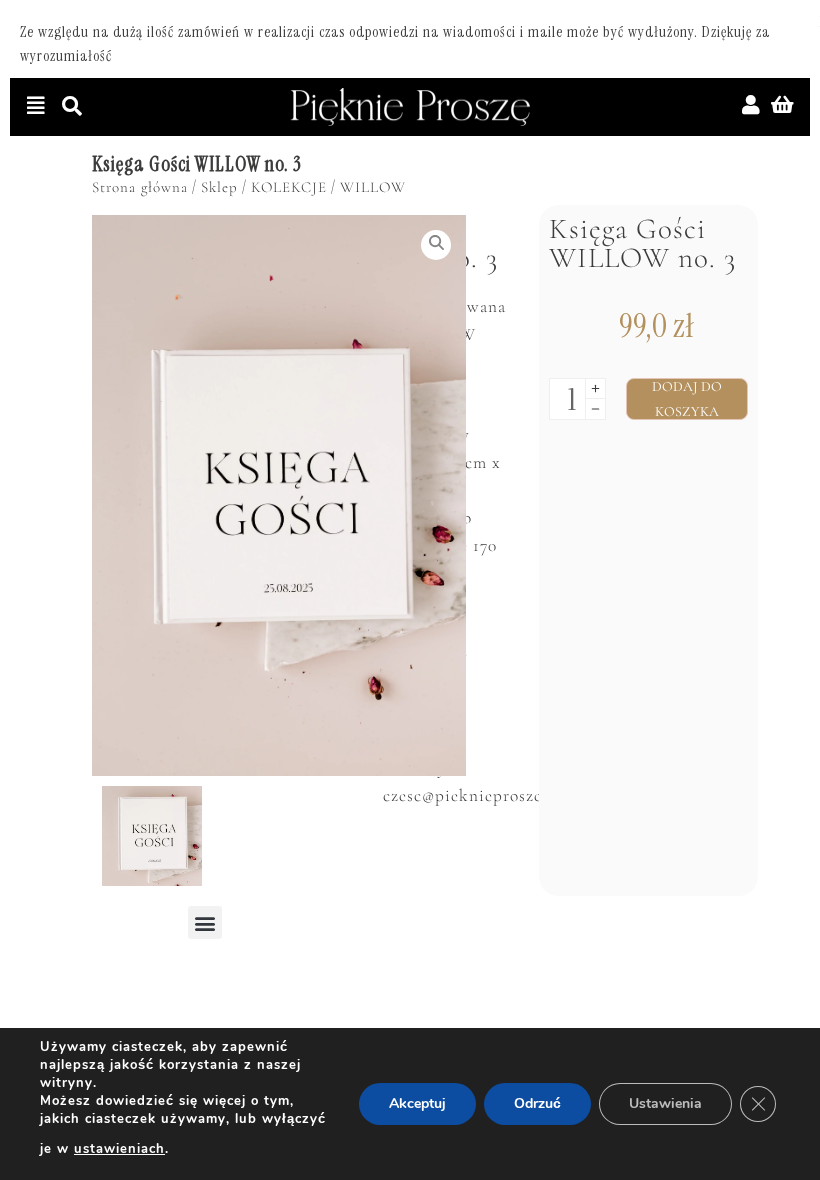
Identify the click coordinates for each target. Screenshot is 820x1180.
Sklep (219, 187)
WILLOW (373, 187)
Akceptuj (417, 1103)
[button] (205, 922)
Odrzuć (537, 1103)
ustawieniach (119, 1149)
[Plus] (595, 388)
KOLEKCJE (289, 187)
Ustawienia (665, 1103)
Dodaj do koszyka (687, 399)
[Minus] (595, 409)
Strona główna (140, 187)
